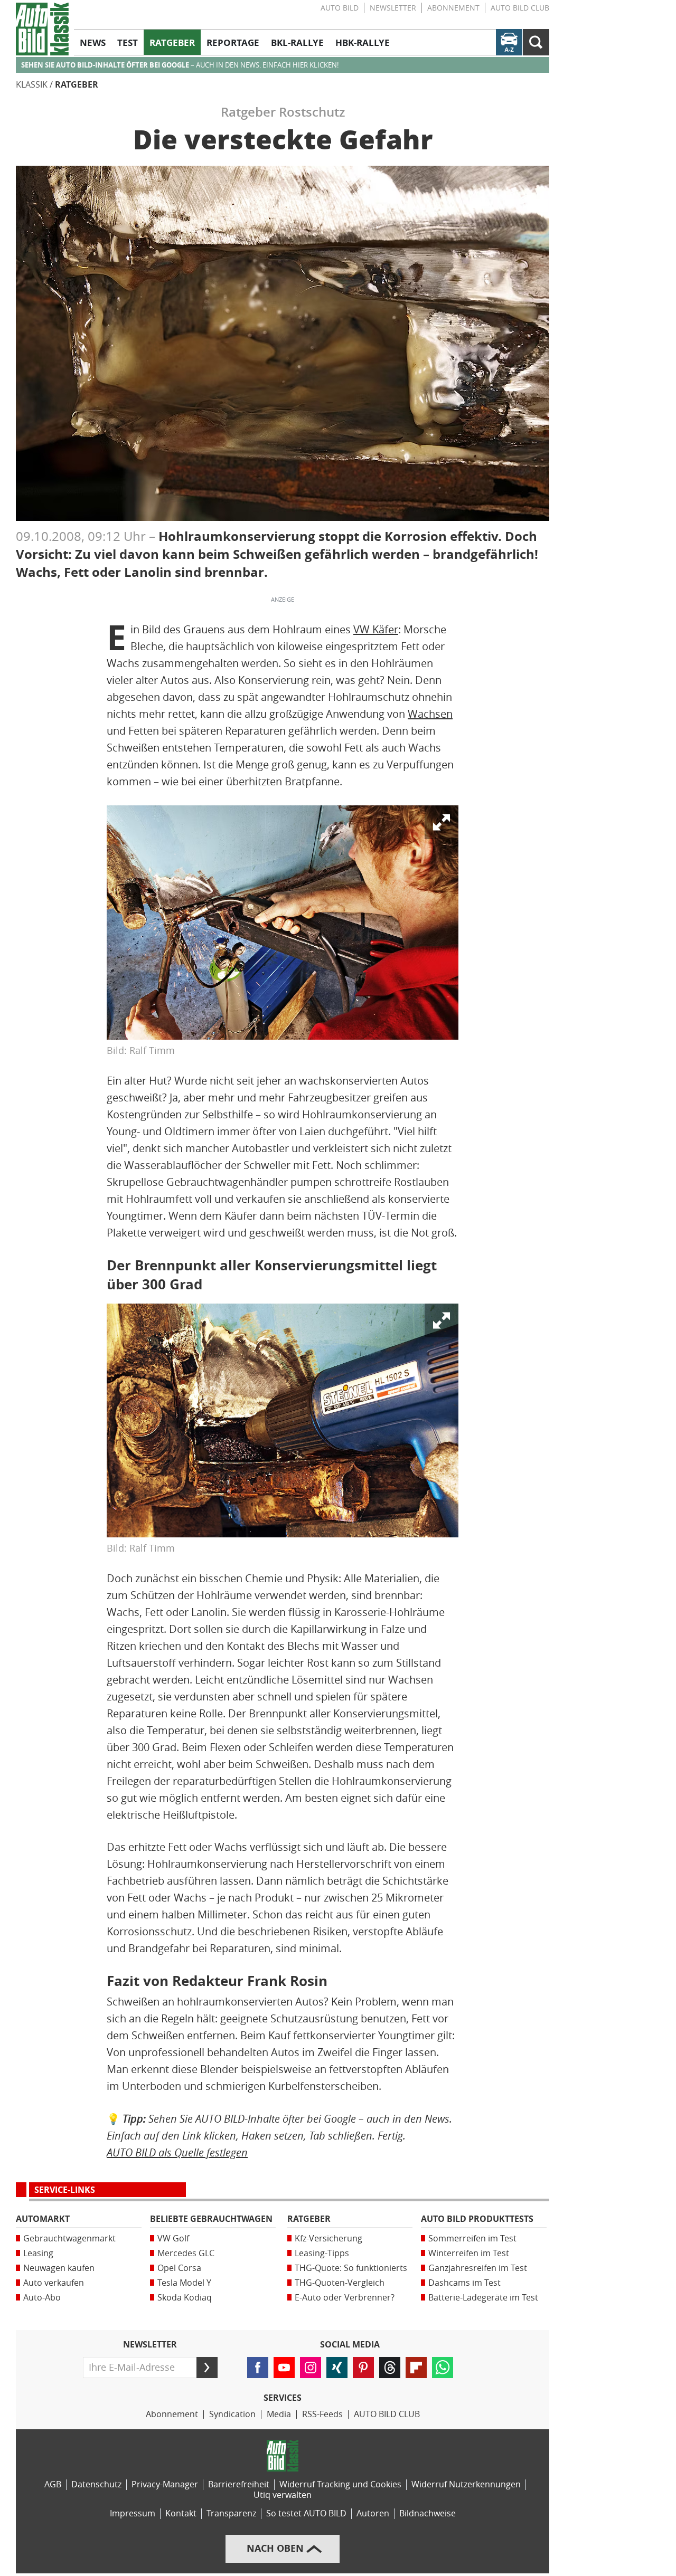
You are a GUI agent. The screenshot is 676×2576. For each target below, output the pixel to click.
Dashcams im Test (464, 2283)
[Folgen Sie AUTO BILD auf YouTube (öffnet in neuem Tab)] (284, 2368)
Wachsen (430, 714)
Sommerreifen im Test (472, 2238)
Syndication (232, 2414)
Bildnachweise (428, 2513)
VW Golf (173, 2238)
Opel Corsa (179, 2268)
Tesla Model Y (184, 2283)
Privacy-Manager (165, 2484)
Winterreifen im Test (469, 2253)
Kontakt (181, 2513)
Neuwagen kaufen (59, 2268)
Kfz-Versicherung (328, 2238)
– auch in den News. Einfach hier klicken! (180, 65)
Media (279, 2414)
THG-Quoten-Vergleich (340, 2283)
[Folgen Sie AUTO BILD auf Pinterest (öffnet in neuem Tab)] (363, 2368)
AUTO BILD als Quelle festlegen (177, 2152)
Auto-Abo (42, 2298)
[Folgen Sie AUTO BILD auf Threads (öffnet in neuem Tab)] (390, 2368)
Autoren (373, 2513)
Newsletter (393, 8)
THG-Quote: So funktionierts (351, 2268)
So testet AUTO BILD (306, 2513)
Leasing (38, 2253)
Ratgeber (77, 85)
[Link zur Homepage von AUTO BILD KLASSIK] (42, 29)
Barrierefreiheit (239, 2484)
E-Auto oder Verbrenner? (345, 2298)
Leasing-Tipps (322, 2253)
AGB (53, 2484)
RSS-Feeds (322, 2414)
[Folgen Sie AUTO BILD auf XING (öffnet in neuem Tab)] (337, 2368)
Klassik (32, 85)
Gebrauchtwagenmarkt (69, 2238)
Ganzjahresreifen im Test (478, 2268)
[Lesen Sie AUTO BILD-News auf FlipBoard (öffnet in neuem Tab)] (416, 2368)
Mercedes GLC (186, 2253)
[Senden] (207, 2368)
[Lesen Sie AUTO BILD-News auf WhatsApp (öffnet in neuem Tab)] (443, 2368)
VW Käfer (376, 630)
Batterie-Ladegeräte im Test (483, 2298)
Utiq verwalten (283, 2495)
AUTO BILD (340, 8)
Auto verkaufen (54, 2283)
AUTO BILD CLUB (520, 8)
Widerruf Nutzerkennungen (466, 2484)
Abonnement (453, 8)
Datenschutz (96, 2484)
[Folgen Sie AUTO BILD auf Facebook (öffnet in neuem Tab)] (258, 2368)
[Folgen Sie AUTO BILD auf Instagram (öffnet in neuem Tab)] (311, 2368)
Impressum (133, 2513)
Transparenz (231, 2513)
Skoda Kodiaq (185, 2298)
